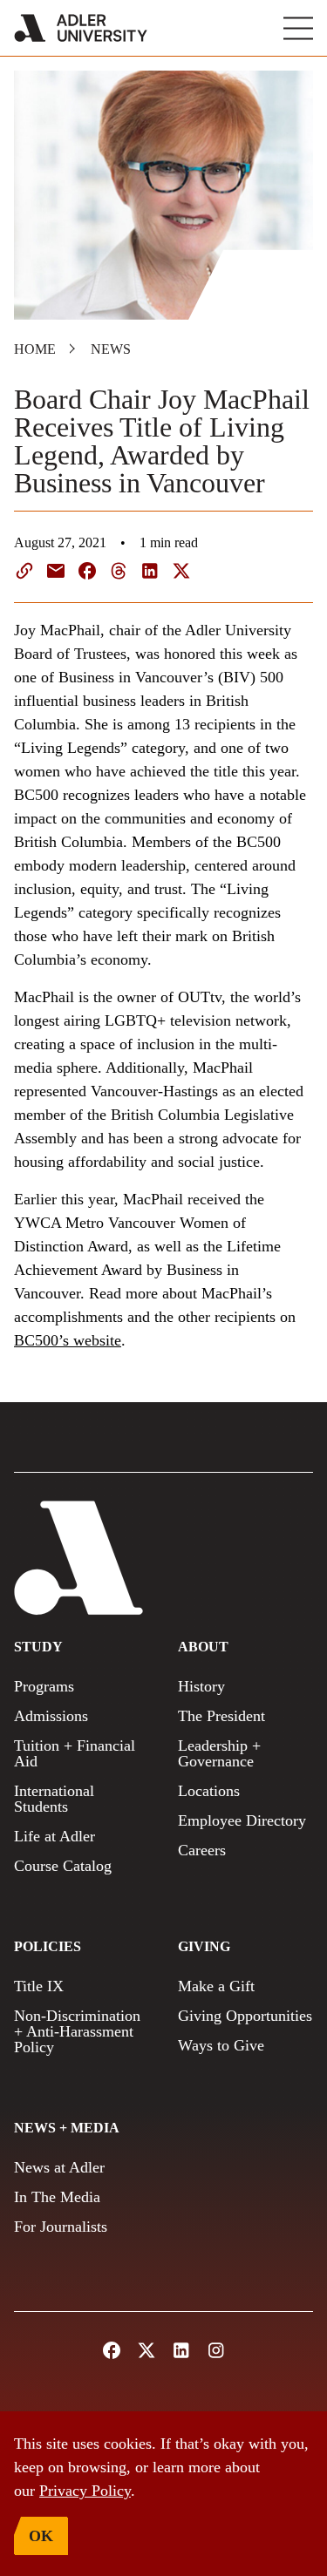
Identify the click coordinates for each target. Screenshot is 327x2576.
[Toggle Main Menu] (298, 28)
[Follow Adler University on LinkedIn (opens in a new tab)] (181, 2350)
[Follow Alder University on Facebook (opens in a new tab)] (112, 2350)
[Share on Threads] (119, 571)
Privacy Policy (85, 2491)
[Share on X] (181, 571)
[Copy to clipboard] (24, 571)
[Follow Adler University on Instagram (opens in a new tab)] (216, 2350)
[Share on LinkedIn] (150, 571)
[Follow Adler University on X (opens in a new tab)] (146, 2350)
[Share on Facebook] (87, 571)
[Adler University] (81, 28)
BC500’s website (68, 1340)
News (111, 349)
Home (35, 349)
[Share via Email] (56, 571)
